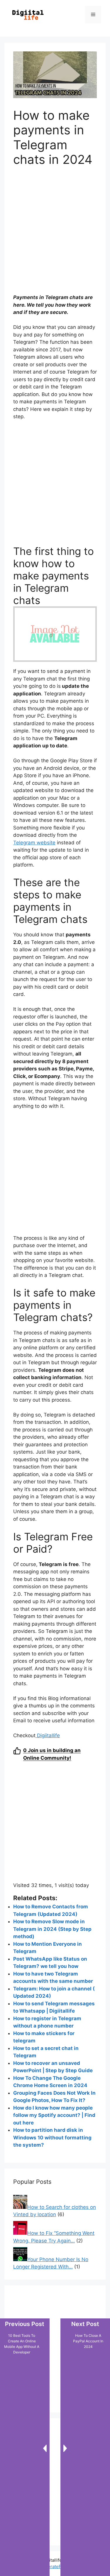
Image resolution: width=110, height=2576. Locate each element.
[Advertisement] (55, 234)
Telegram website (34, 843)
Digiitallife (48, 1735)
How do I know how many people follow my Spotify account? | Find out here (54, 2115)
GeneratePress (55, 2567)
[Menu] (93, 15)
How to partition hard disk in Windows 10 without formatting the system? (52, 2137)
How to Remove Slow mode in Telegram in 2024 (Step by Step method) (52, 1929)
